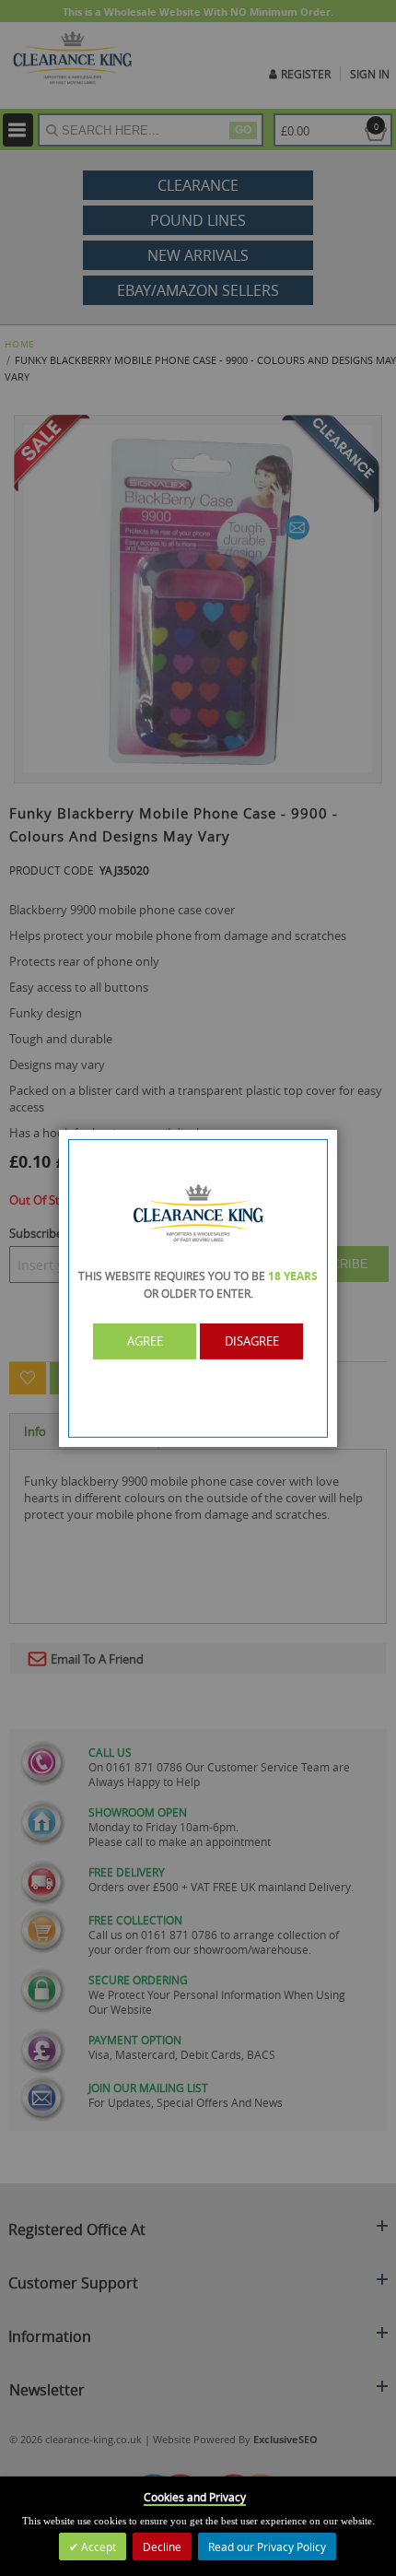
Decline (162, 2547)
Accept (97, 2547)
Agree (145, 1341)
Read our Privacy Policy (267, 2547)
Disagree (252, 1341)
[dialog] (198, 1288)
